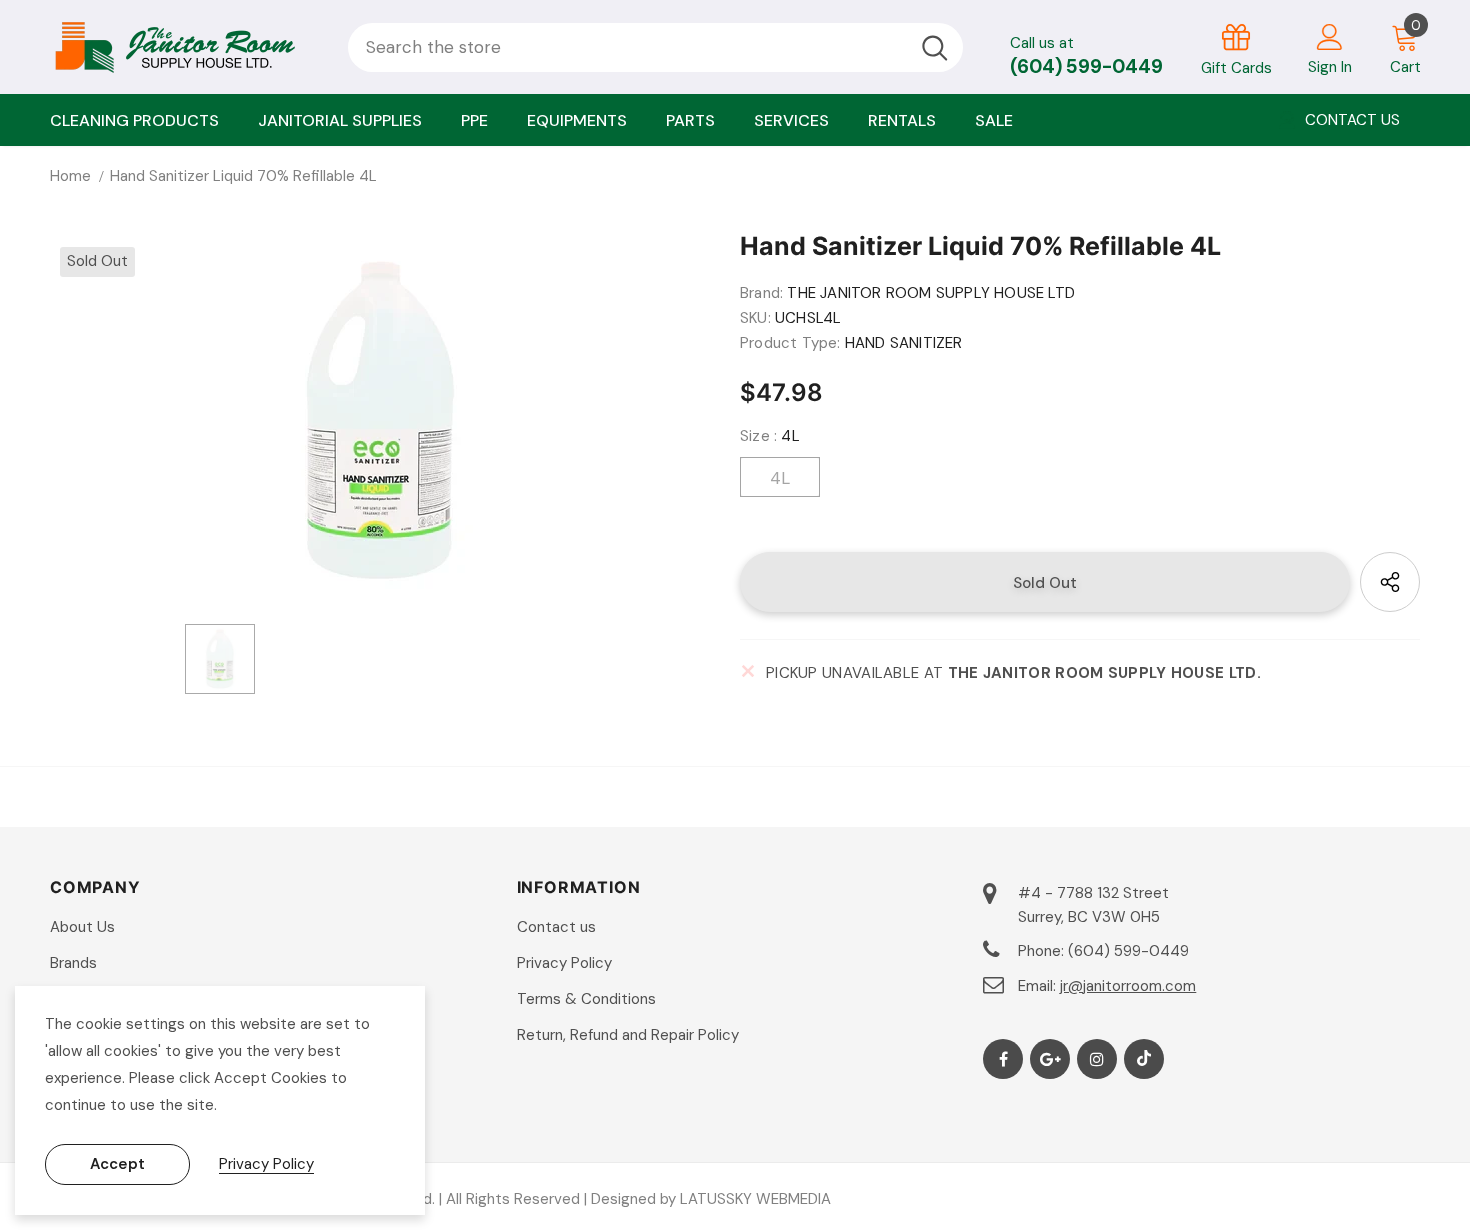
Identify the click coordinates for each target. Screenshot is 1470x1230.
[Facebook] (1003, 1059)
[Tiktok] (1144, 1059)
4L (780, 478)
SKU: (755, 318)
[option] (380, 420)
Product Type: (790, 343)
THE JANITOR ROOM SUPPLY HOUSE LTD (931, 293)
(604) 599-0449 (1086, 66)
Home (70, 176)
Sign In (1330, 67)
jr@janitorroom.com (1128, 986)
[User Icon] (1330, 36)
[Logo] (184, 47)
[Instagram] (1097, 1059)
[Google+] (1050, 1059)
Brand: (761, 293)
